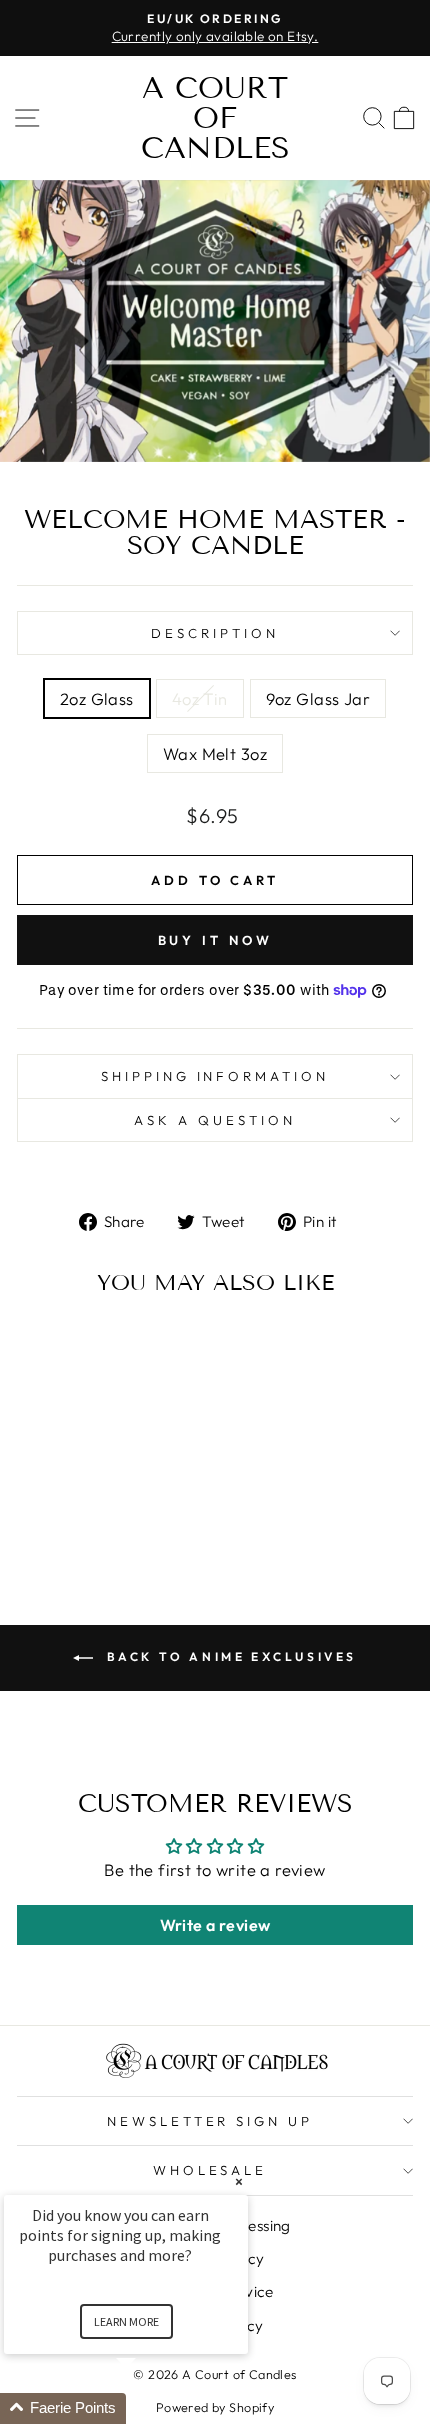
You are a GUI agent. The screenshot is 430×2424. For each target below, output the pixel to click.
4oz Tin (200, 698)
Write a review (215, 1925)
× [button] (239, 2181)
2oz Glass (97, 698)
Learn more (126, 2321)
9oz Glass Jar (318, 698)
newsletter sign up (210, 2121)
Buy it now (215, 940)
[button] (150, 2408)
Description (215, 633)
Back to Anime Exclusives (229, 1656)
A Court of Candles (215, 118)
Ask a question (215, 1120)
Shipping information (215, 1076)
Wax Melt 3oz (215, 753)
